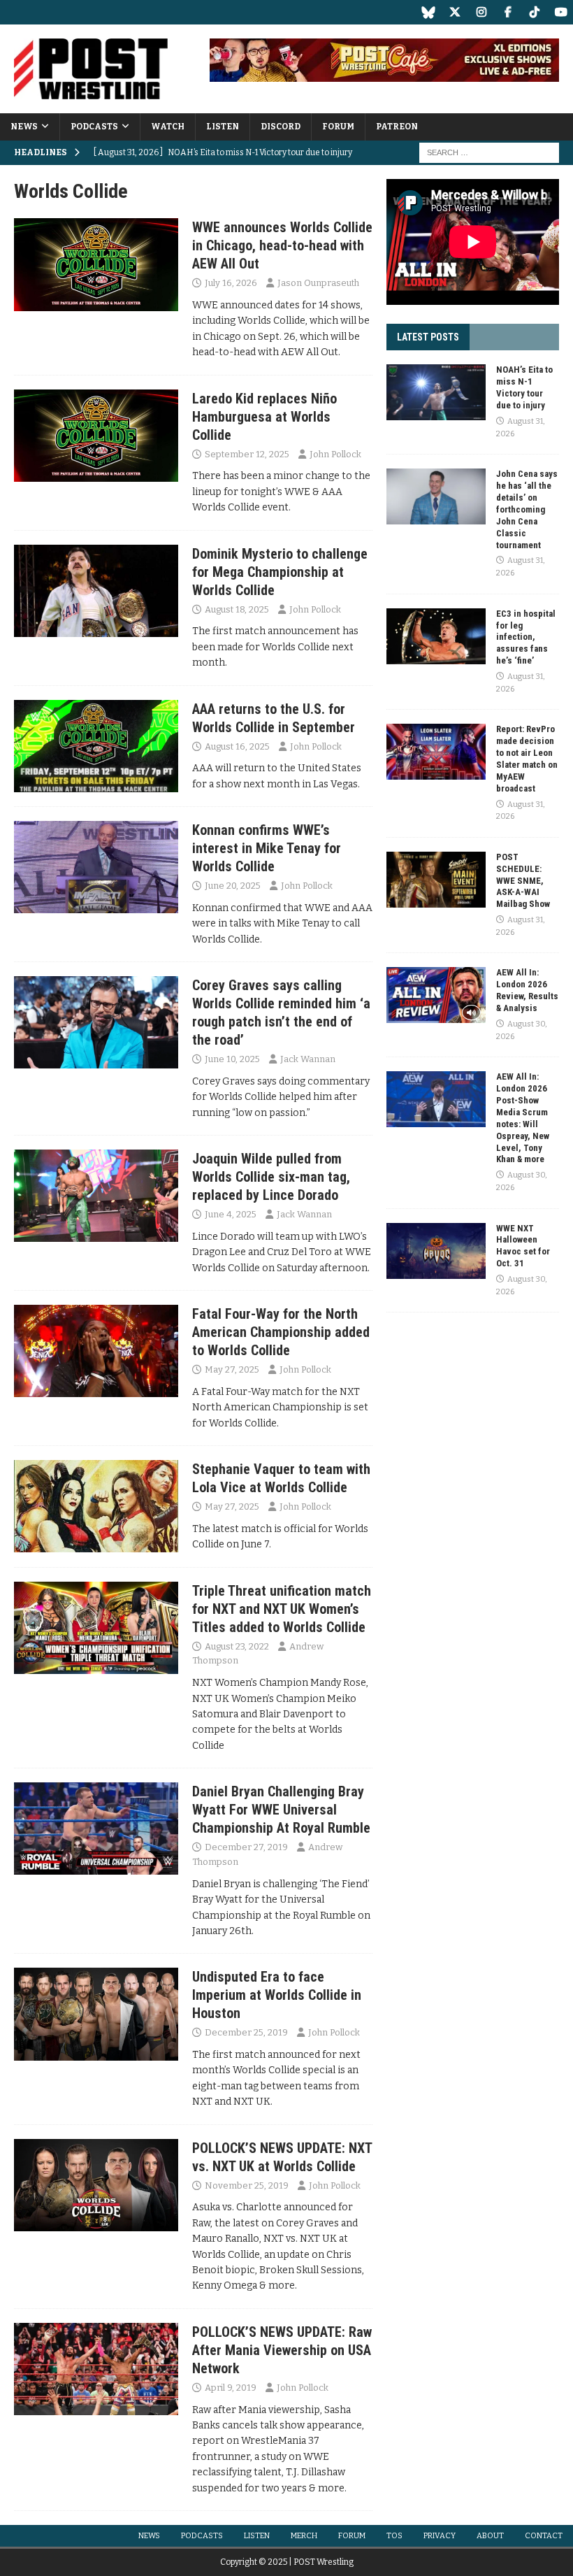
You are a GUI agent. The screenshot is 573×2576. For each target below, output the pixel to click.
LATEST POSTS (428, 337)
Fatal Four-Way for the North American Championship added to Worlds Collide (281, 1332)
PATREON (397, 127)
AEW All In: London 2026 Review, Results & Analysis (527, 990)
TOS (394, 2536)
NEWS (24, 127)
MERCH (304, 2536)
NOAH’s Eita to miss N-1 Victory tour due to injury (524, 387)
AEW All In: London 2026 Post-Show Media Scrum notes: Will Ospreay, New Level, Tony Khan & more (523, 1118)
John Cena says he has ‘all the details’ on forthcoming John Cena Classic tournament (527, 509)
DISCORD (281, 127)
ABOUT (490, 2536)
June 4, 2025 (231, 1214)
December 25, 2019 (246, 2032)
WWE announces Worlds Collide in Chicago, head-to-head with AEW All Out (282, 245)
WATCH (168, 127)
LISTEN (223, 127)
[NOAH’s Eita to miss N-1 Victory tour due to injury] (436, 392)
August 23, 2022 (237, 1646)
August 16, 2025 (237, 746)
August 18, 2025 (237, 609)
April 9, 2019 (231, 2388)
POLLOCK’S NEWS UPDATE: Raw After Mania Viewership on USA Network (282, 2350)
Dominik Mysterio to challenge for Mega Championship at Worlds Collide (280, 572)
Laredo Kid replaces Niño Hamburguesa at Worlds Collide (264, 417)
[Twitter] (455, 12)
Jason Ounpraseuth (318, 283)
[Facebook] (508, 12)
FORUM (338, 127)
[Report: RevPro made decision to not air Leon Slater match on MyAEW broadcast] (436, 752)
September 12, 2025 (247, 454)
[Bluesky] (428, 12)
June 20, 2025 (233, 886)
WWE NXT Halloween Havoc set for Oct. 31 (523, 1246)
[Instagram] (481, 12)
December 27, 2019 (246, 1847)
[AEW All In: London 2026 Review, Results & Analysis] (436, 995)
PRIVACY (440, 2536)
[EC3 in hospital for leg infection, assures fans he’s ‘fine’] (436, 636)
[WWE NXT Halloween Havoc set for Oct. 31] (436, 1251)
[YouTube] (561, 12)
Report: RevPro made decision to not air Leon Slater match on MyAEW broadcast (527, 758)
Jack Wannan (308, 1059)
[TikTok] (534, 12)
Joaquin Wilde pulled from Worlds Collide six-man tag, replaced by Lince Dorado (271, 1177)
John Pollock (335, 454)
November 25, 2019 (247, 2185)
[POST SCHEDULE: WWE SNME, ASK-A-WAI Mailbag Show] (436, 880)
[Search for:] (489, 152)
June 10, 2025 (232, 1059)
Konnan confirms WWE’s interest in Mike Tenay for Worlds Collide (267, 848)
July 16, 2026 (231, 283)
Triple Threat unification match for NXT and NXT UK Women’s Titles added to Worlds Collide (282, 1609)
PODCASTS (94, 127)
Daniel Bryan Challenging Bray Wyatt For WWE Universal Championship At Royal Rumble (281, 1810)
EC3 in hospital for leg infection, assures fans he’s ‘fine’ (526, 637)
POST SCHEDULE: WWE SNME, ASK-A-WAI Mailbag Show (523, 881)
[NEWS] (96, 264)
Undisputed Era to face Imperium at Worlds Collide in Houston (277, 1995)
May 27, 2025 (232, 1369)
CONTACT (544, 2536)
